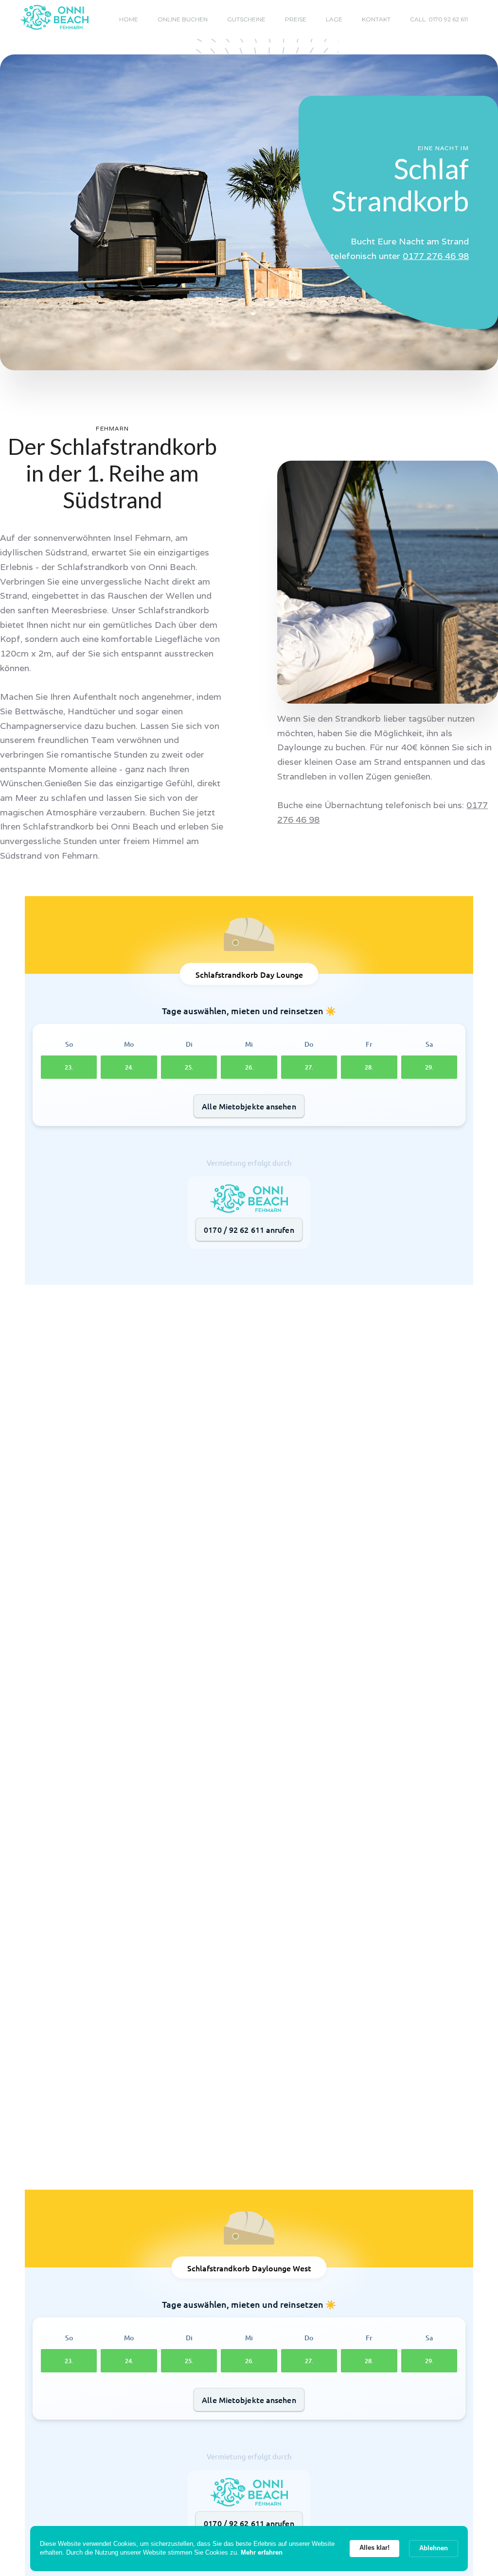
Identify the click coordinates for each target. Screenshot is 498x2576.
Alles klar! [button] (374, 2548)
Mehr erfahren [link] (262, 2552)
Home (129, 19)
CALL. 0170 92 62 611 (439, 19)
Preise (296, 19)
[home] (54, 18)
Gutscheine (246, 19)
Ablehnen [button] (434, 2548)
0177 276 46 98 (436, 256)
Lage (334, 19)
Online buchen (183, 19)
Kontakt (376, 19)
